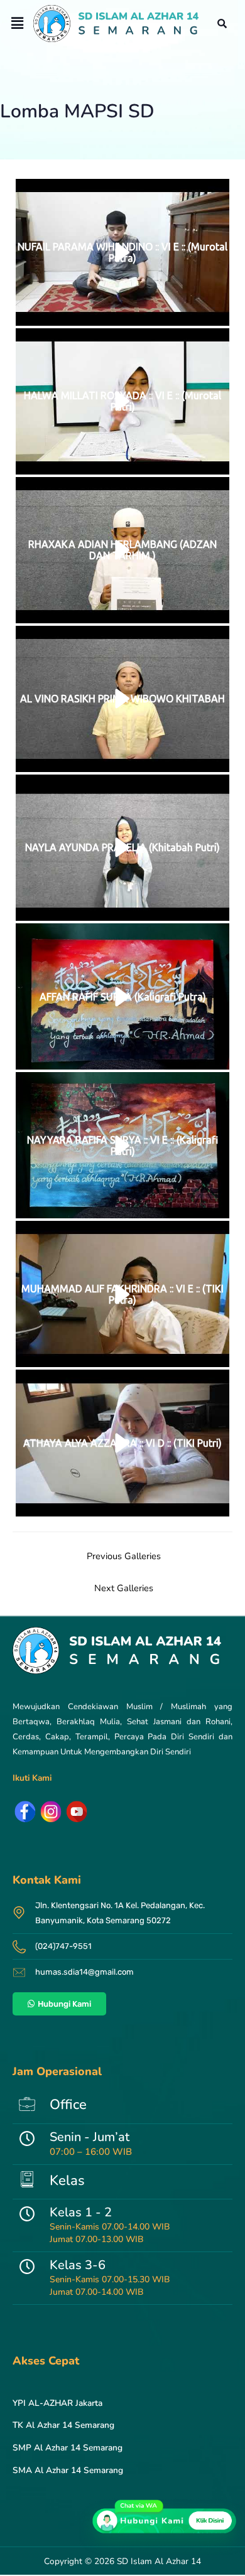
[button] (17, 23)
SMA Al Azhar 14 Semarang (68, 2470)
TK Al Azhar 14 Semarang (63, 2425)
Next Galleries (124, 1588)
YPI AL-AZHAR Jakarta (57, 2403)
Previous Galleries (124, 1556)
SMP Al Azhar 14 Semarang (68, 2448)
